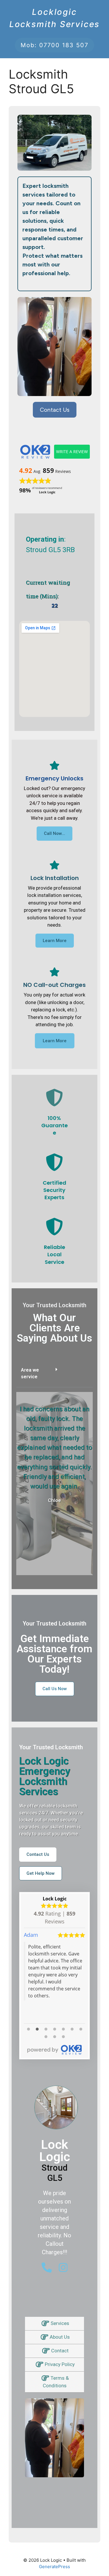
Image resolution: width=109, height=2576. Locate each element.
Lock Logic (55, 1899)
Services (60, 2323)
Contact (60, 2351)
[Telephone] (47, 2267)
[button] (54, 1374)
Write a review (72, 452)
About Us (60, 2337)
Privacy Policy (60, 2364)
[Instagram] (63, 2267)
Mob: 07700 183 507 (54, 45)
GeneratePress (54, 2567)
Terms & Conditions (56, 2382)
